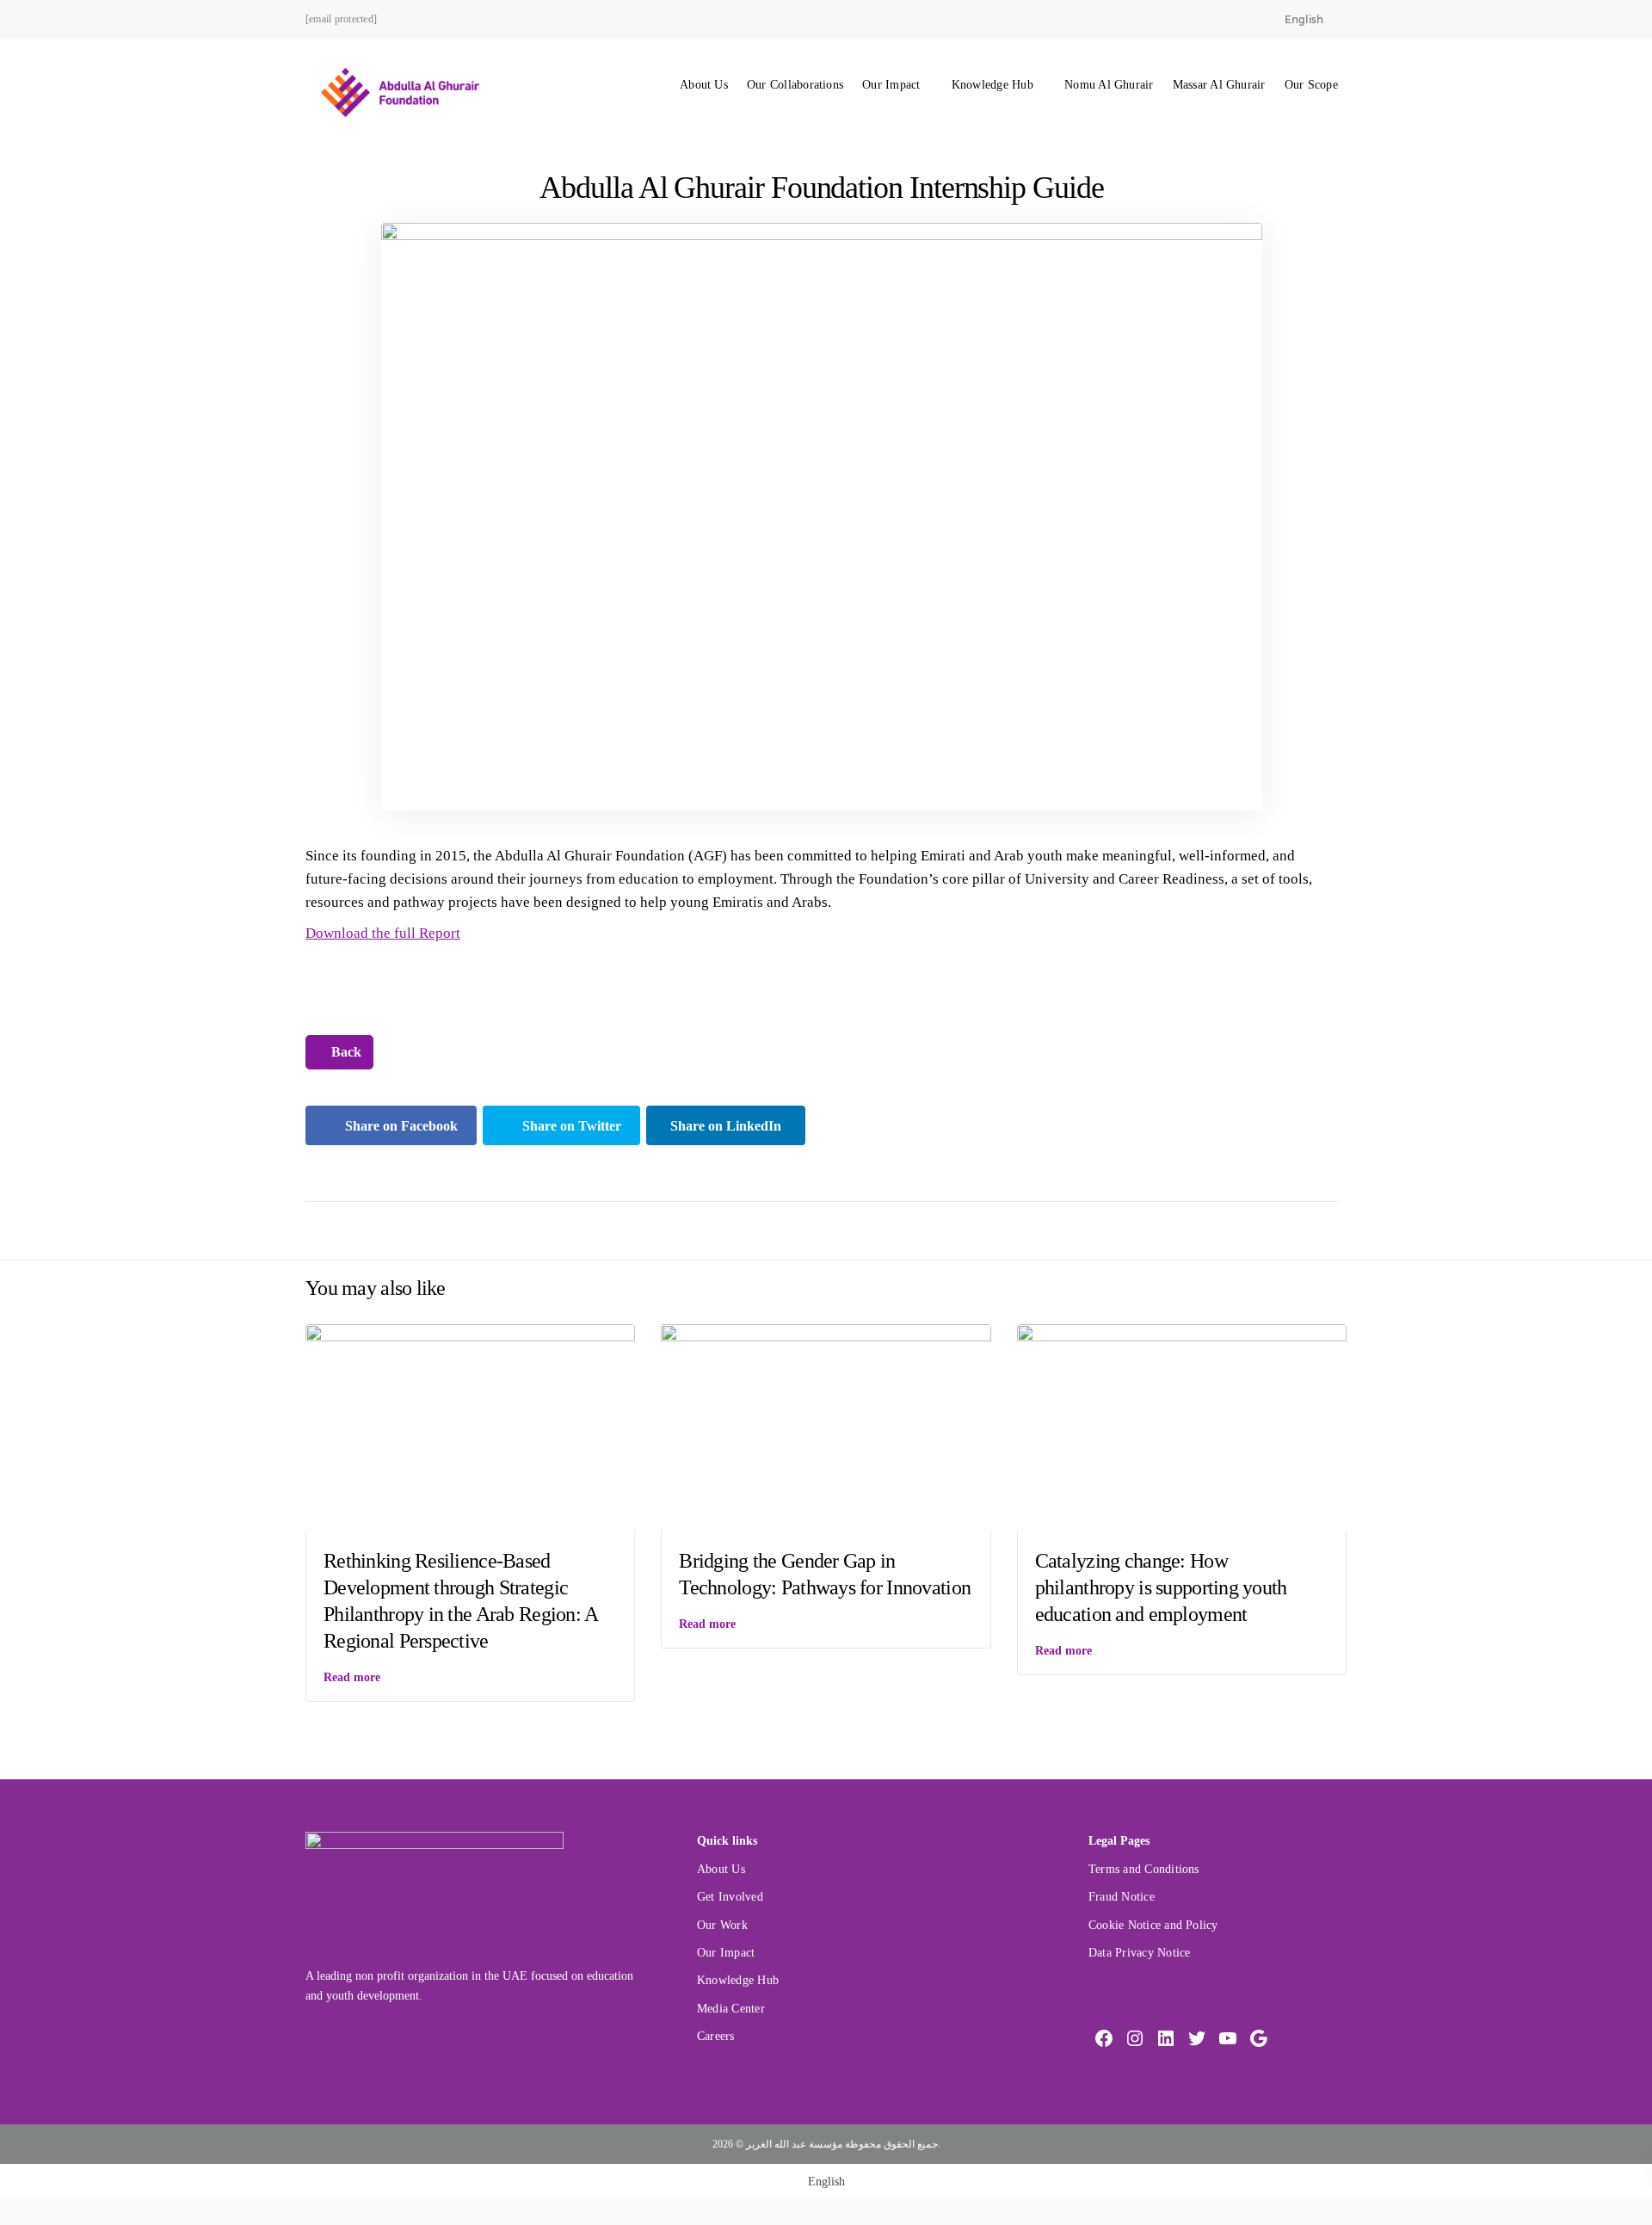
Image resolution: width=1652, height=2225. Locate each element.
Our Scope (1311, 85)
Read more (352, 1677)
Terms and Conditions (1144, 1869)
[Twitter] (1197, 2038)
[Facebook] (1104, 2038)
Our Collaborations (795, 85)
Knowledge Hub (992, 85)
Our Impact (891, 85)
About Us (704, 85)
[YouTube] (1228, 2038)
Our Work (722, 1925)
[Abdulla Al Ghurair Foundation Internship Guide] (822, 516)
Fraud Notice (1122, 1897)
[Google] (1259, 2038)
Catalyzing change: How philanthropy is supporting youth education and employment (1161, 1587)
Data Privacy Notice (1139, 1953)
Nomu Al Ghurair (1109, 85)
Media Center (731, 2009)
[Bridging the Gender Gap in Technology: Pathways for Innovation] (826, 1426)
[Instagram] (1135, 2038)
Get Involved (730, 1897)
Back (345, 1052)
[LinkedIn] (1166, 2038)
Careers (716, 2036)
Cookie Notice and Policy (1153, 1925)
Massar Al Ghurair (1219, 85)
